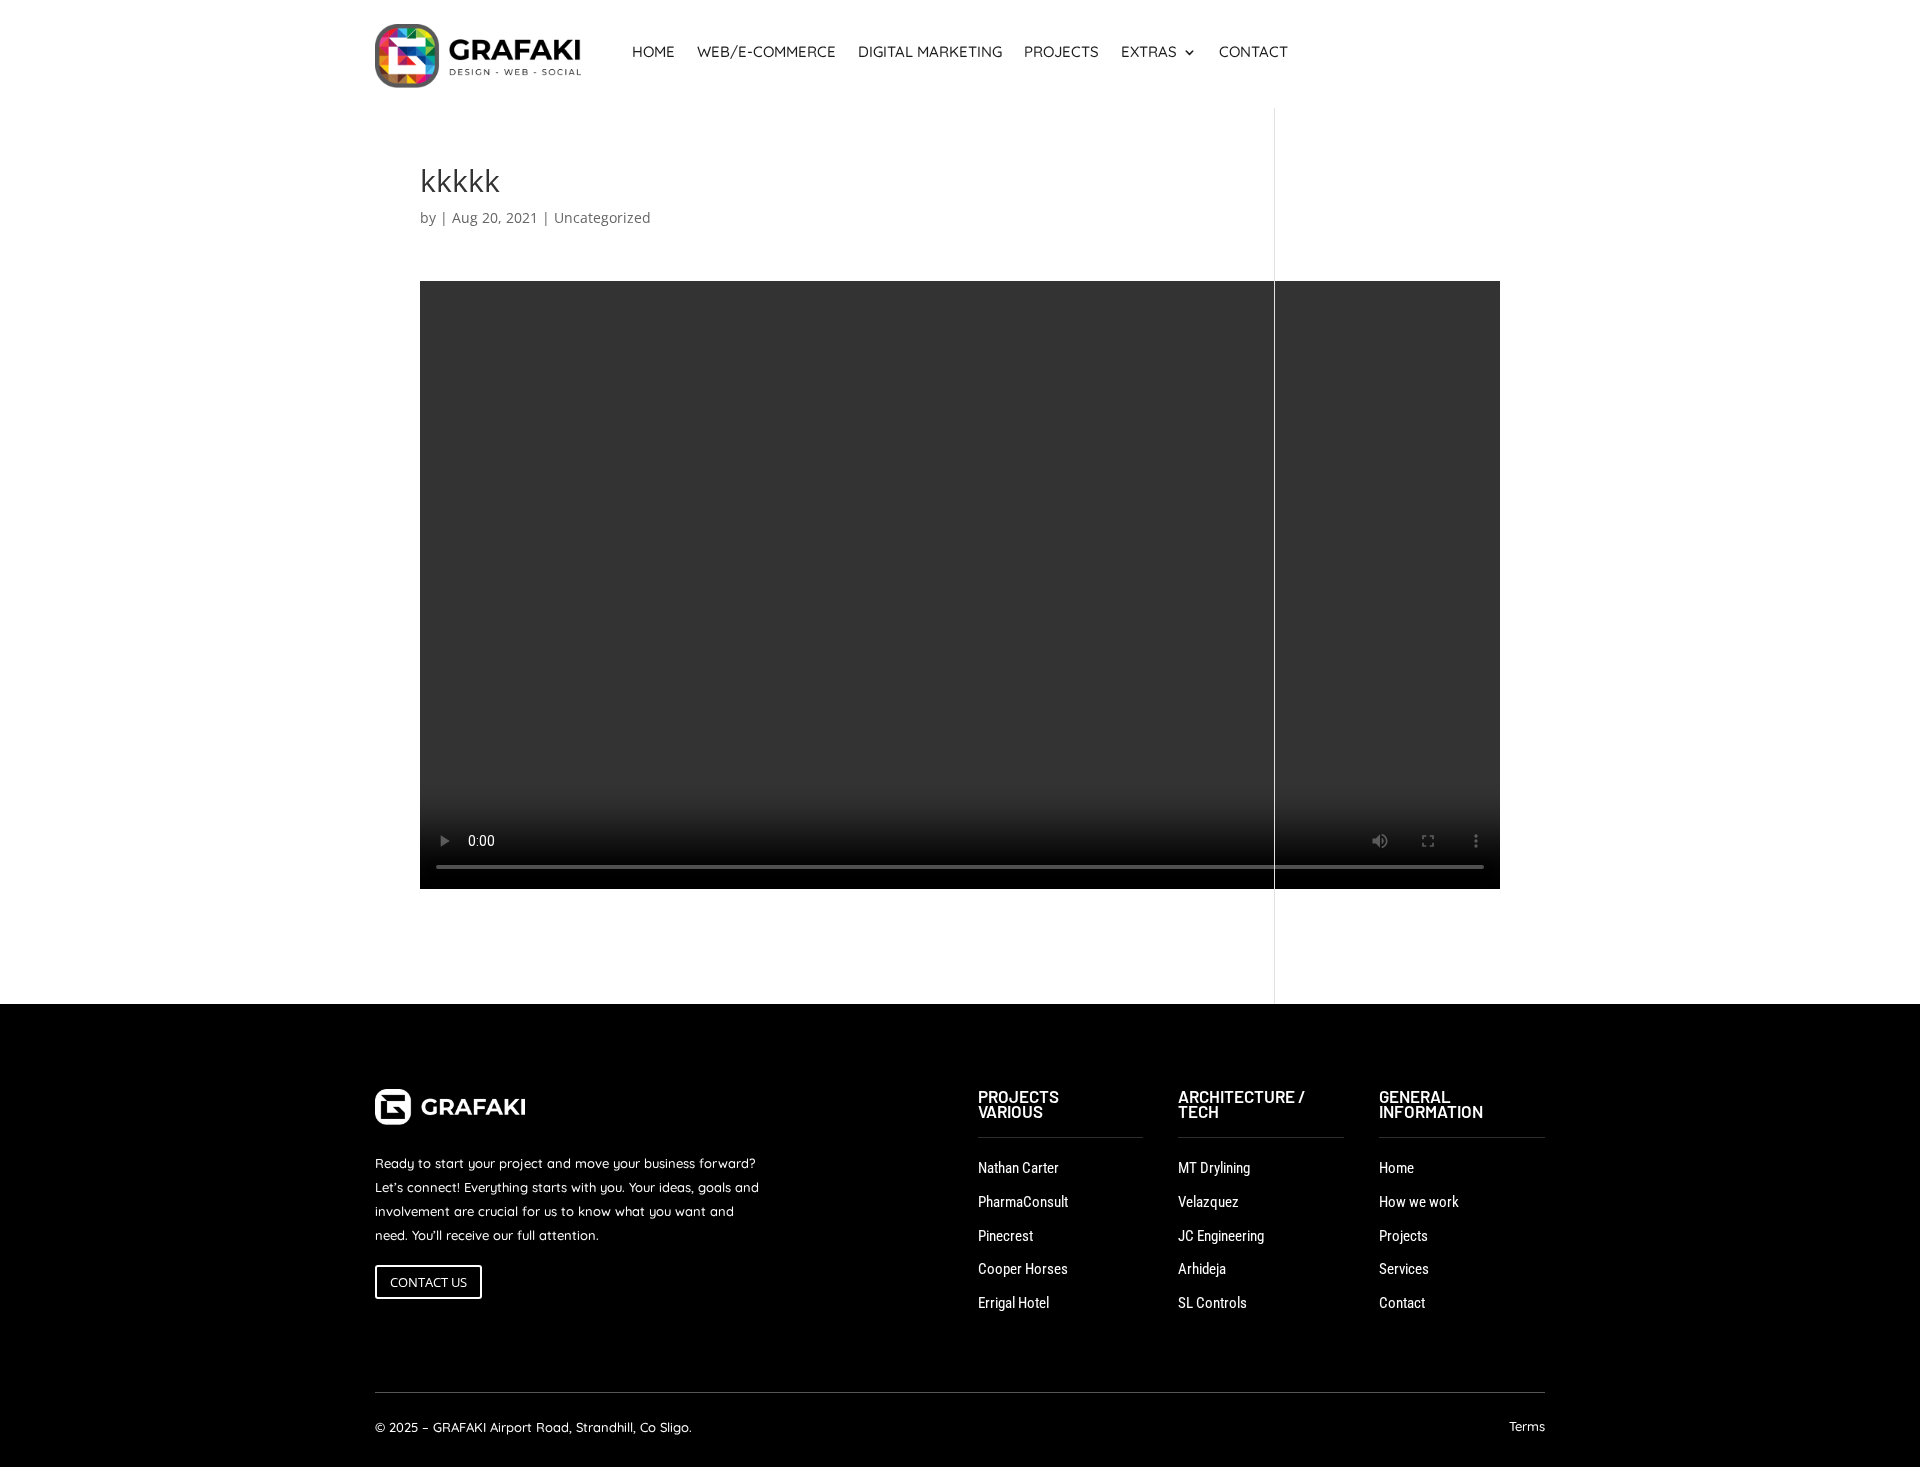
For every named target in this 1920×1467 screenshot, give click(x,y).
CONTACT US (428, 1282)
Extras (1149, 53)
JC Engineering (1221, 1236)
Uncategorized (602, 217)
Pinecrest (1005, 1236)
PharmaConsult (1023, 1202)
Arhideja (1202, 1269)
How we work (1419, 1202)
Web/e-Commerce (766, 53)
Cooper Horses (1023, 1269)
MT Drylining (1214, 1168)
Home (653, 53)
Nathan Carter (1018, 1168)
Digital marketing (930, 53)
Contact (1253, 53)
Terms (1527, 1427)
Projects (1061, 53)
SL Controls (1212, 1303)
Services (1404, 1269)
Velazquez (1208, 1202)
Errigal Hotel (1013, 1303)
